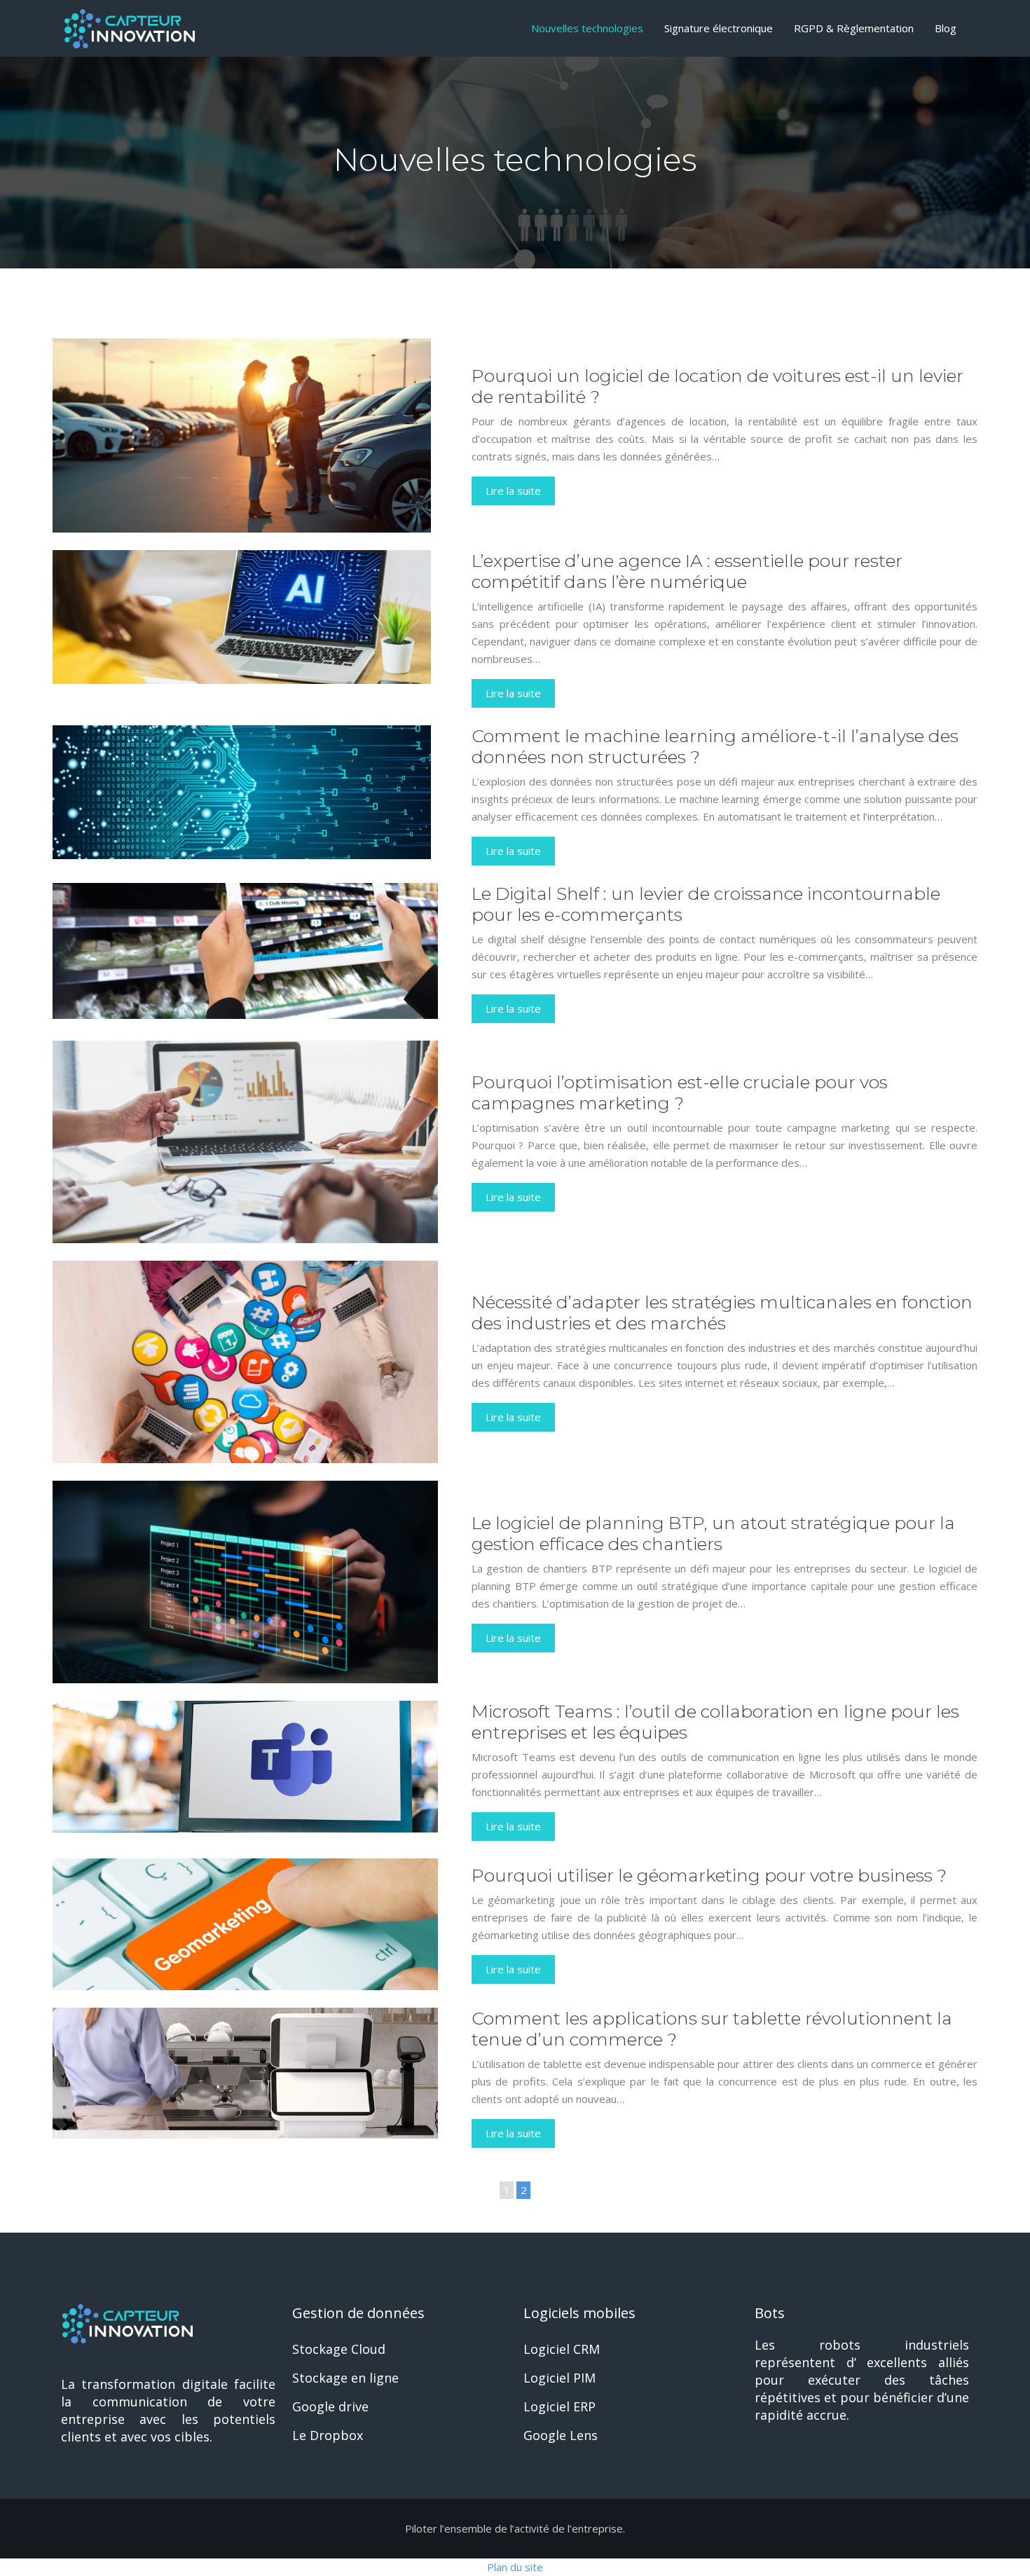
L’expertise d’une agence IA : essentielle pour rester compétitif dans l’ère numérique (687, 571)
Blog (946, 28)
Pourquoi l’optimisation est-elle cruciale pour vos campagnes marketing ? (680, 1092)
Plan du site (515, 2567)
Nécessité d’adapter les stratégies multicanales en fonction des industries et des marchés (722, 1313)
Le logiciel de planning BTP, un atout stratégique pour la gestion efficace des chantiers (713, 1533)
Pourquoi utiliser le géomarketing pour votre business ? (709, 1875)
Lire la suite (513, 491)
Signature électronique (719, 28)
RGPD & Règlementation (854, 28)
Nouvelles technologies (587, 28)
